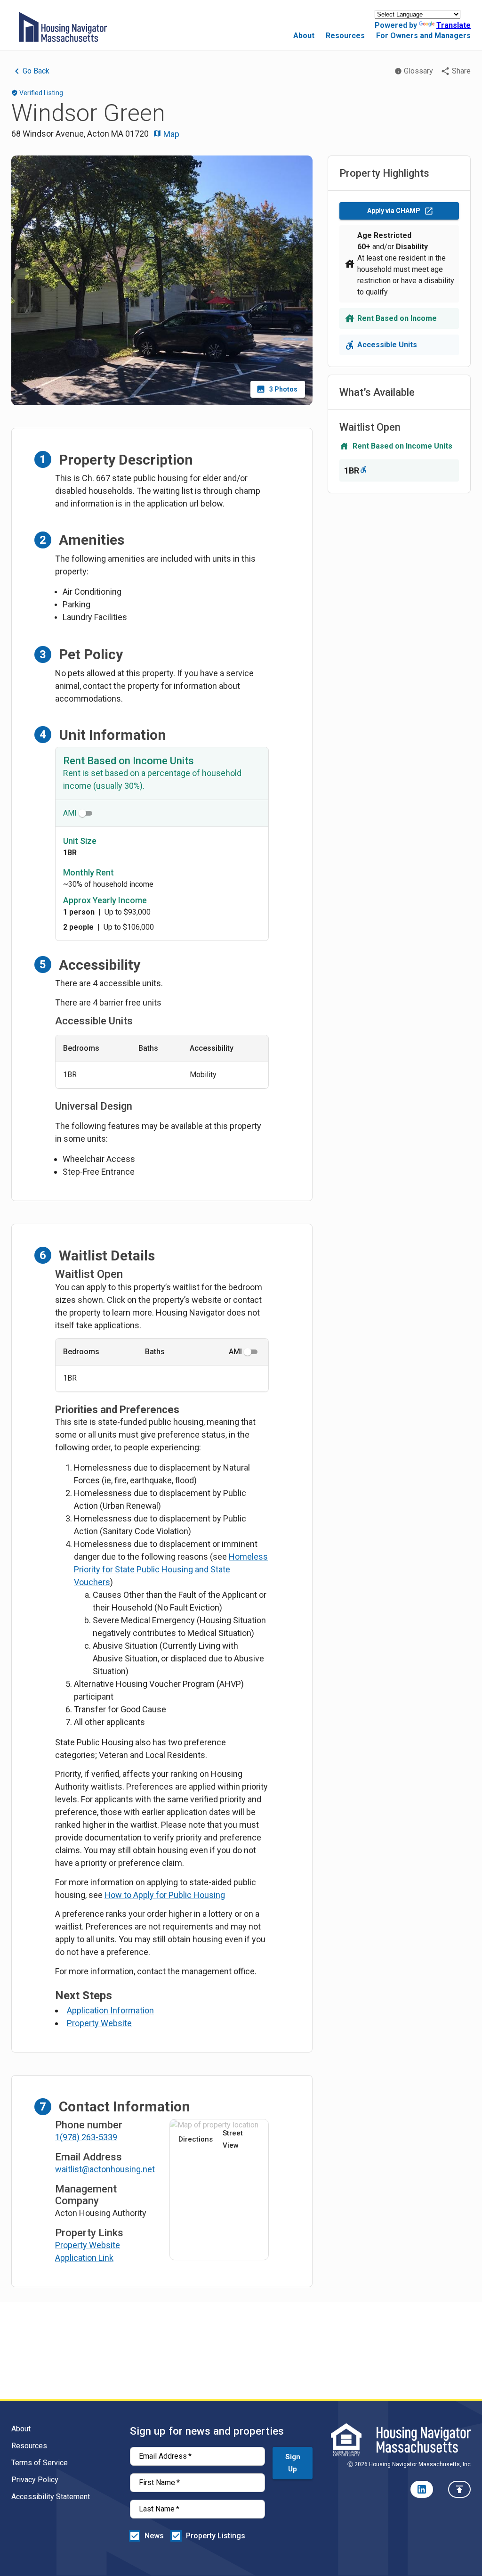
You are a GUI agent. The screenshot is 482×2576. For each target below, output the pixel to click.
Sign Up (293, 2463)
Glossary (418, 71)
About (304, 36)
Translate (454, 25)
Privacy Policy (35, 2480)
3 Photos (283, 389)
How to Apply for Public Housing (165, 1895)
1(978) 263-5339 (86, 2137)
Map (170, 134)
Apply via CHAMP (394, 211)
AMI (70, 813)
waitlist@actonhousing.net (105, 2169)
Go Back (36, 71)
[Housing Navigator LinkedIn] (422, 2489)
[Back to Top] (459, 2489)
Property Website (99, 2023)
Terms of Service (40, 2463)
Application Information (110, 2010)
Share (461, 71)
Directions (196, 2139)
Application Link (84, 2258)
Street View (233, 2139)
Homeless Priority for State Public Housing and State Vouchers (171, 1569)
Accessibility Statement (51, 2497)
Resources (345, 36)
